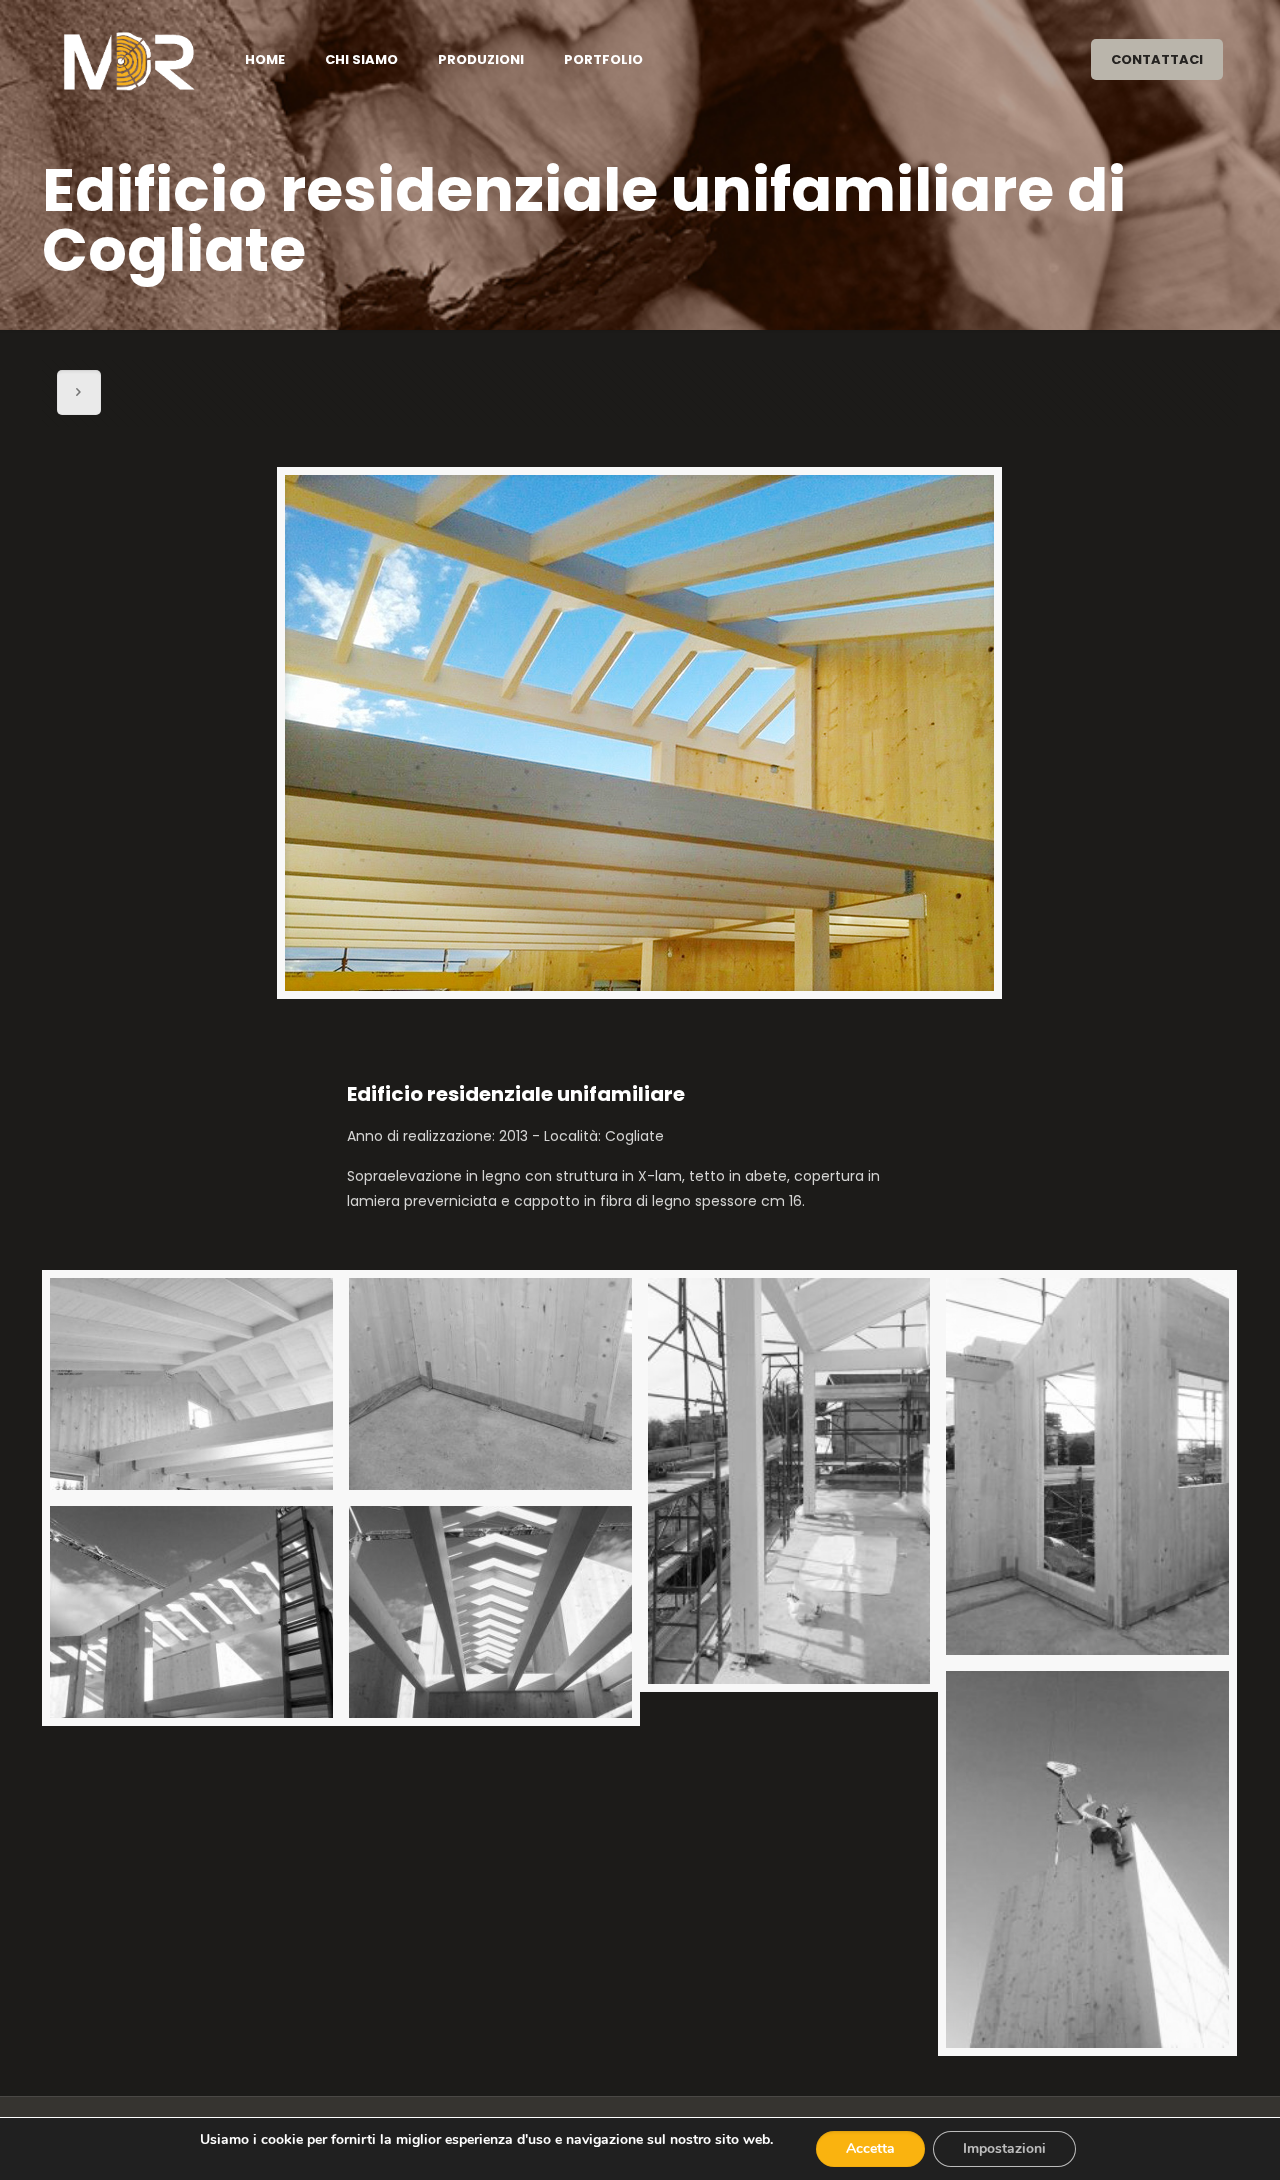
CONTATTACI (1157, 59)
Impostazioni (1004, 2148)
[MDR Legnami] (128, 60)
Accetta (870, 2148)
